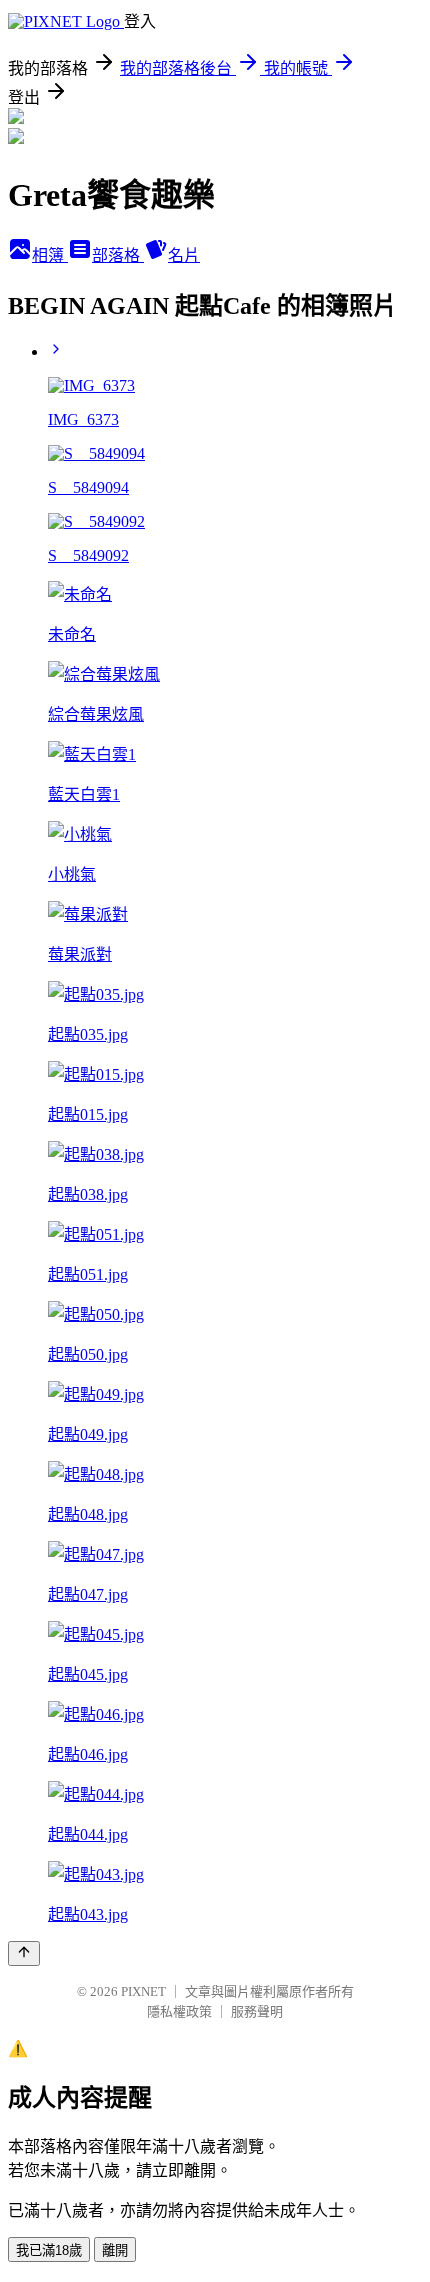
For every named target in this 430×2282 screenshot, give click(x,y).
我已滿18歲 (49, 2250)
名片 (184, 255)
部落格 (118, 255)
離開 (115, 2250)
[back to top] (24, 1953)
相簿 (50, 255)
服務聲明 (257, 2011)
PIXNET (143, 1991)
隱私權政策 (179, 2011)
